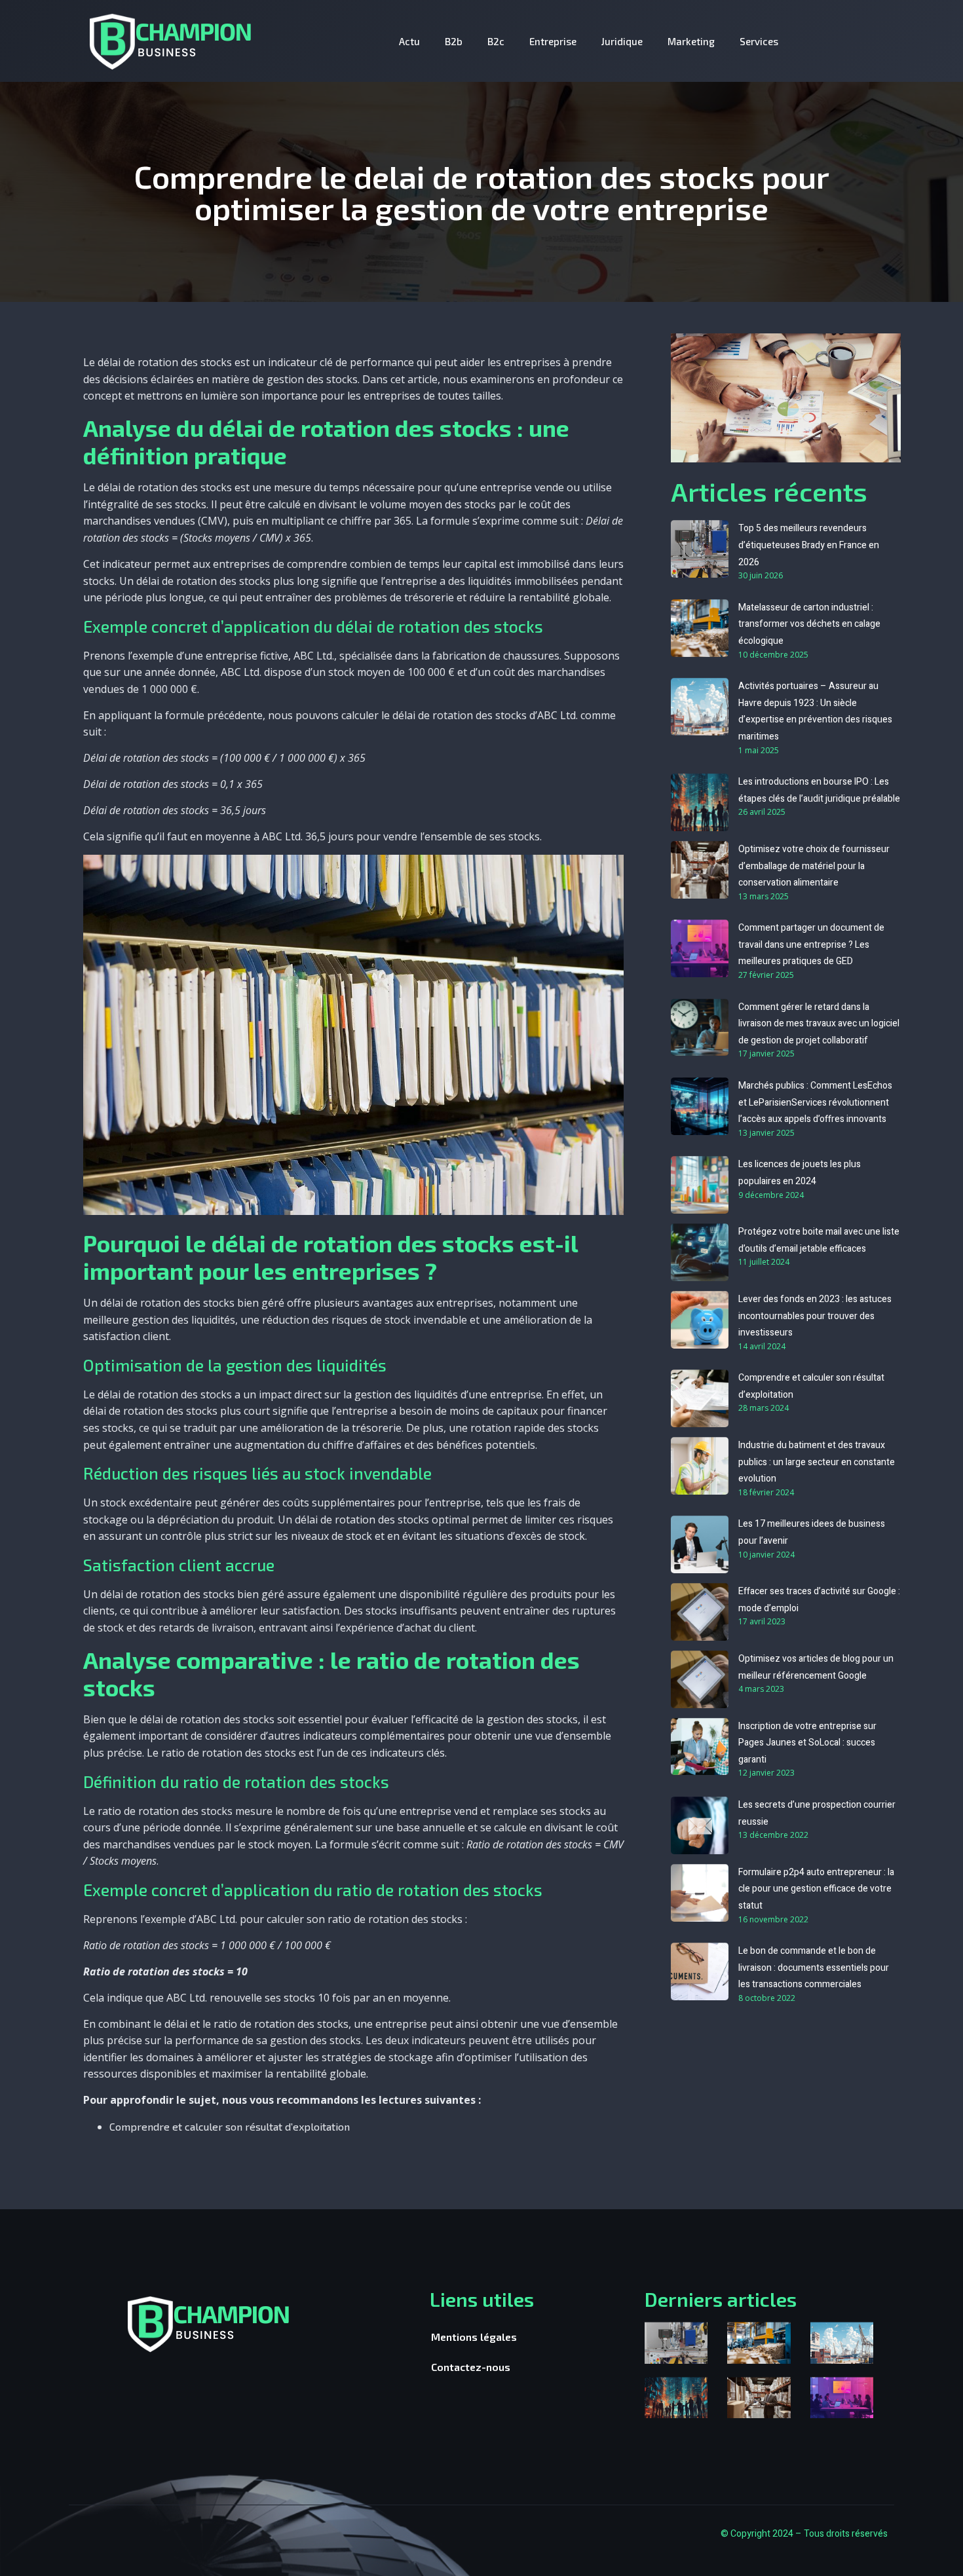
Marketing (691, 41)
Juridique (622, 41)
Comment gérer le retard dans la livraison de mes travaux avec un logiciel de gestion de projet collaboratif (819, 1024)
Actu (409, 41)
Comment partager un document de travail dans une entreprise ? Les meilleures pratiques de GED (811, 944)
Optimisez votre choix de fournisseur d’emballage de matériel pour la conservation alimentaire (814, 866)
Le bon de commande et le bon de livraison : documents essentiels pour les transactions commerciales (814, 1968)
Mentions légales (474, 2337)
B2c (496, 41)
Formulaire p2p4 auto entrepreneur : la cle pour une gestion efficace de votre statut (816, 1889)
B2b (454, 41)
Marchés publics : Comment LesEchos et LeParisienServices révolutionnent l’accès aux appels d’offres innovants (815, 1102)
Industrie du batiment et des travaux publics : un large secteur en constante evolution (817, 1462)
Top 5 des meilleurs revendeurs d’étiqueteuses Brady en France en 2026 (809, 545)
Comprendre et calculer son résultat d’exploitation (230, 2126)
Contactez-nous (471, 2367)
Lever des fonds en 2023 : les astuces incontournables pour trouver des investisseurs (815, 1316)
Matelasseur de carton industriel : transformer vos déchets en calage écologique (809, 624)
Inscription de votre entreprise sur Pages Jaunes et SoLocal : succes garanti (807, 1743)
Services (759, 41)
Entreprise (553, 41)
